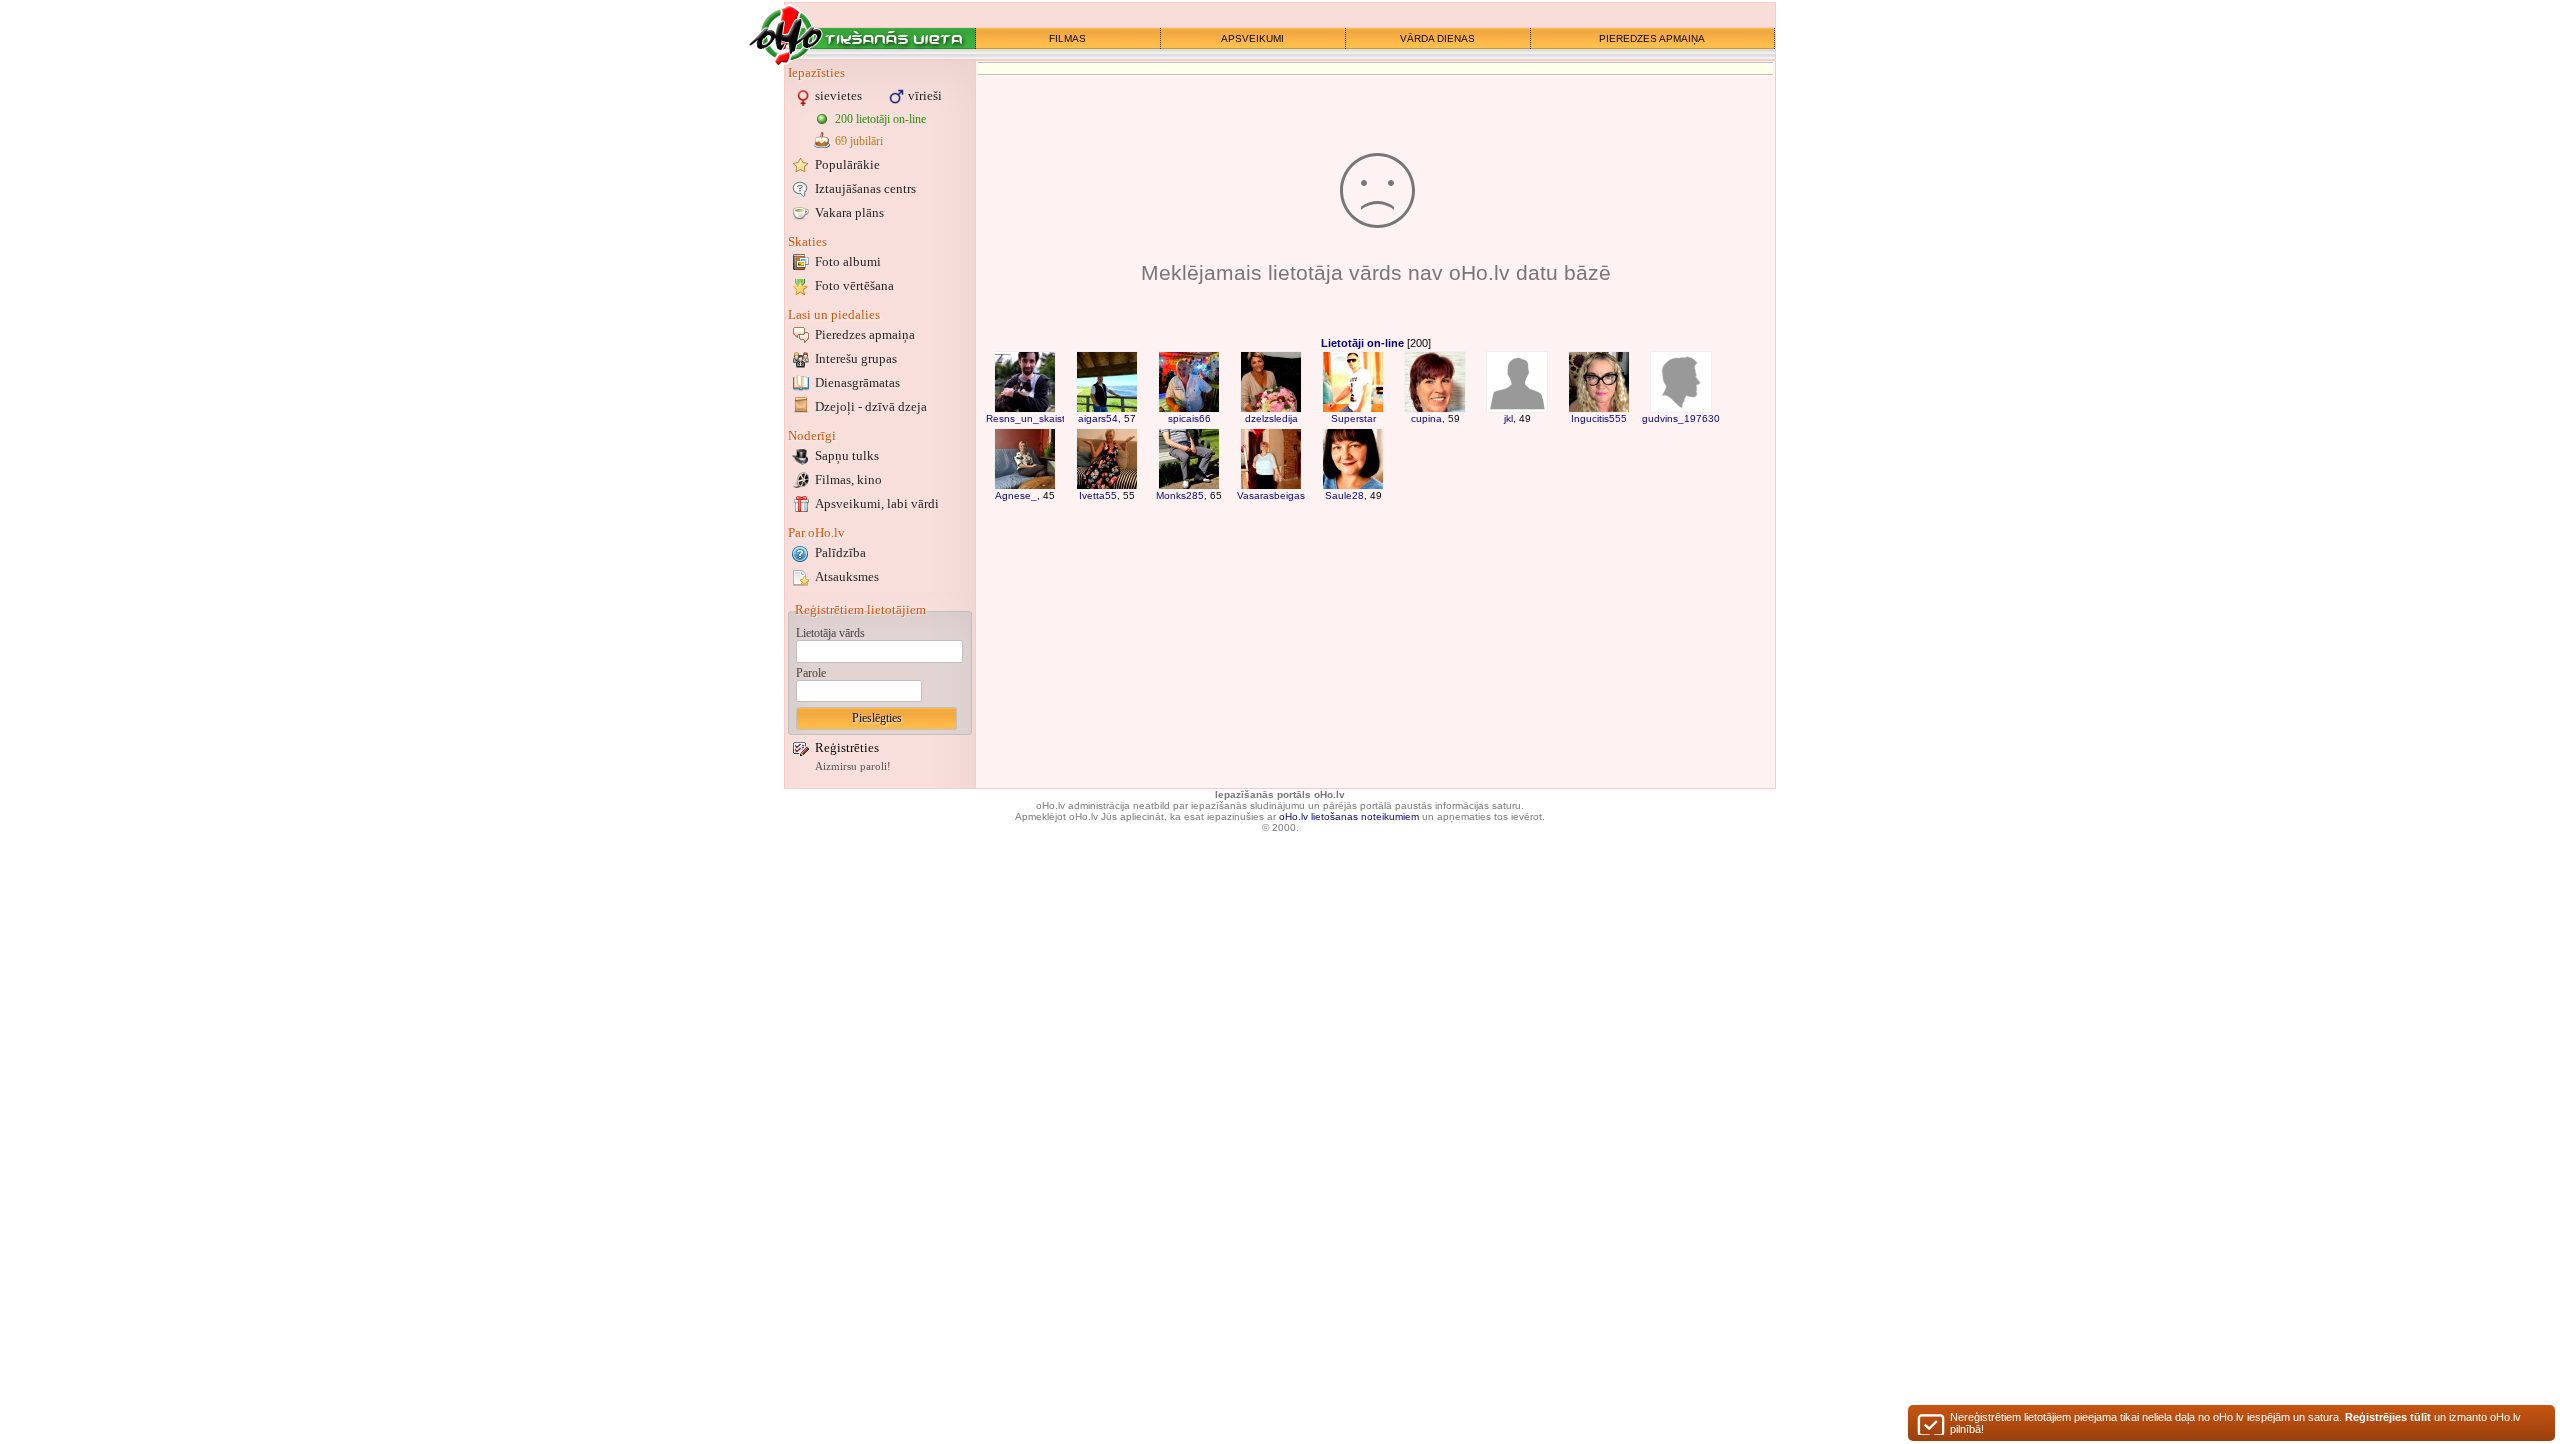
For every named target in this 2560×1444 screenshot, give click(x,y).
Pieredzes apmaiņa (865, 334)
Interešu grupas (856, 358)
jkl (1508, 418)
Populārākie (847, 164)
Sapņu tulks (847, 455)
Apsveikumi (877, 503)
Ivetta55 (1098, 495)
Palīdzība (840, 552)
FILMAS (1067, 38)
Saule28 (1344, 495)
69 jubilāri (859, 141)
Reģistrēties (847, 747)
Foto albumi (848, 261)
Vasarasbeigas (1271, 495)
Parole (811, 673)
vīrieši (925, 95)
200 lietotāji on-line (880, 119)
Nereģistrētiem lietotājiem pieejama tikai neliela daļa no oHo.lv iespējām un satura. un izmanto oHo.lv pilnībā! (2235, 1423)
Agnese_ (1016, 495)
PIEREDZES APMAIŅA (1652, 38)
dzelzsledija (1271, 418)
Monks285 (1180, 495)
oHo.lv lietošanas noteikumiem (1349, 816)
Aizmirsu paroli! (853, 766)
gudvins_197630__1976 (1699, 418)
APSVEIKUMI (1252, 38)
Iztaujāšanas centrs (865, 188)
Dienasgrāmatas (857, 382)
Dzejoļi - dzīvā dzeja (871, 406)
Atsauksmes (847, 576)
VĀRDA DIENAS (1437, 38)
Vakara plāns (849, 212)
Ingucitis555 (1599, 418)
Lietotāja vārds (830, 633)
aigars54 (1098, 418)
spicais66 (1189, 418)
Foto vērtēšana (854, 285)
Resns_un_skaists (1028, 418)
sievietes (838, 95)
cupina (1426, 418)
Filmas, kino (848, 479)
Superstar (1353, 418)
